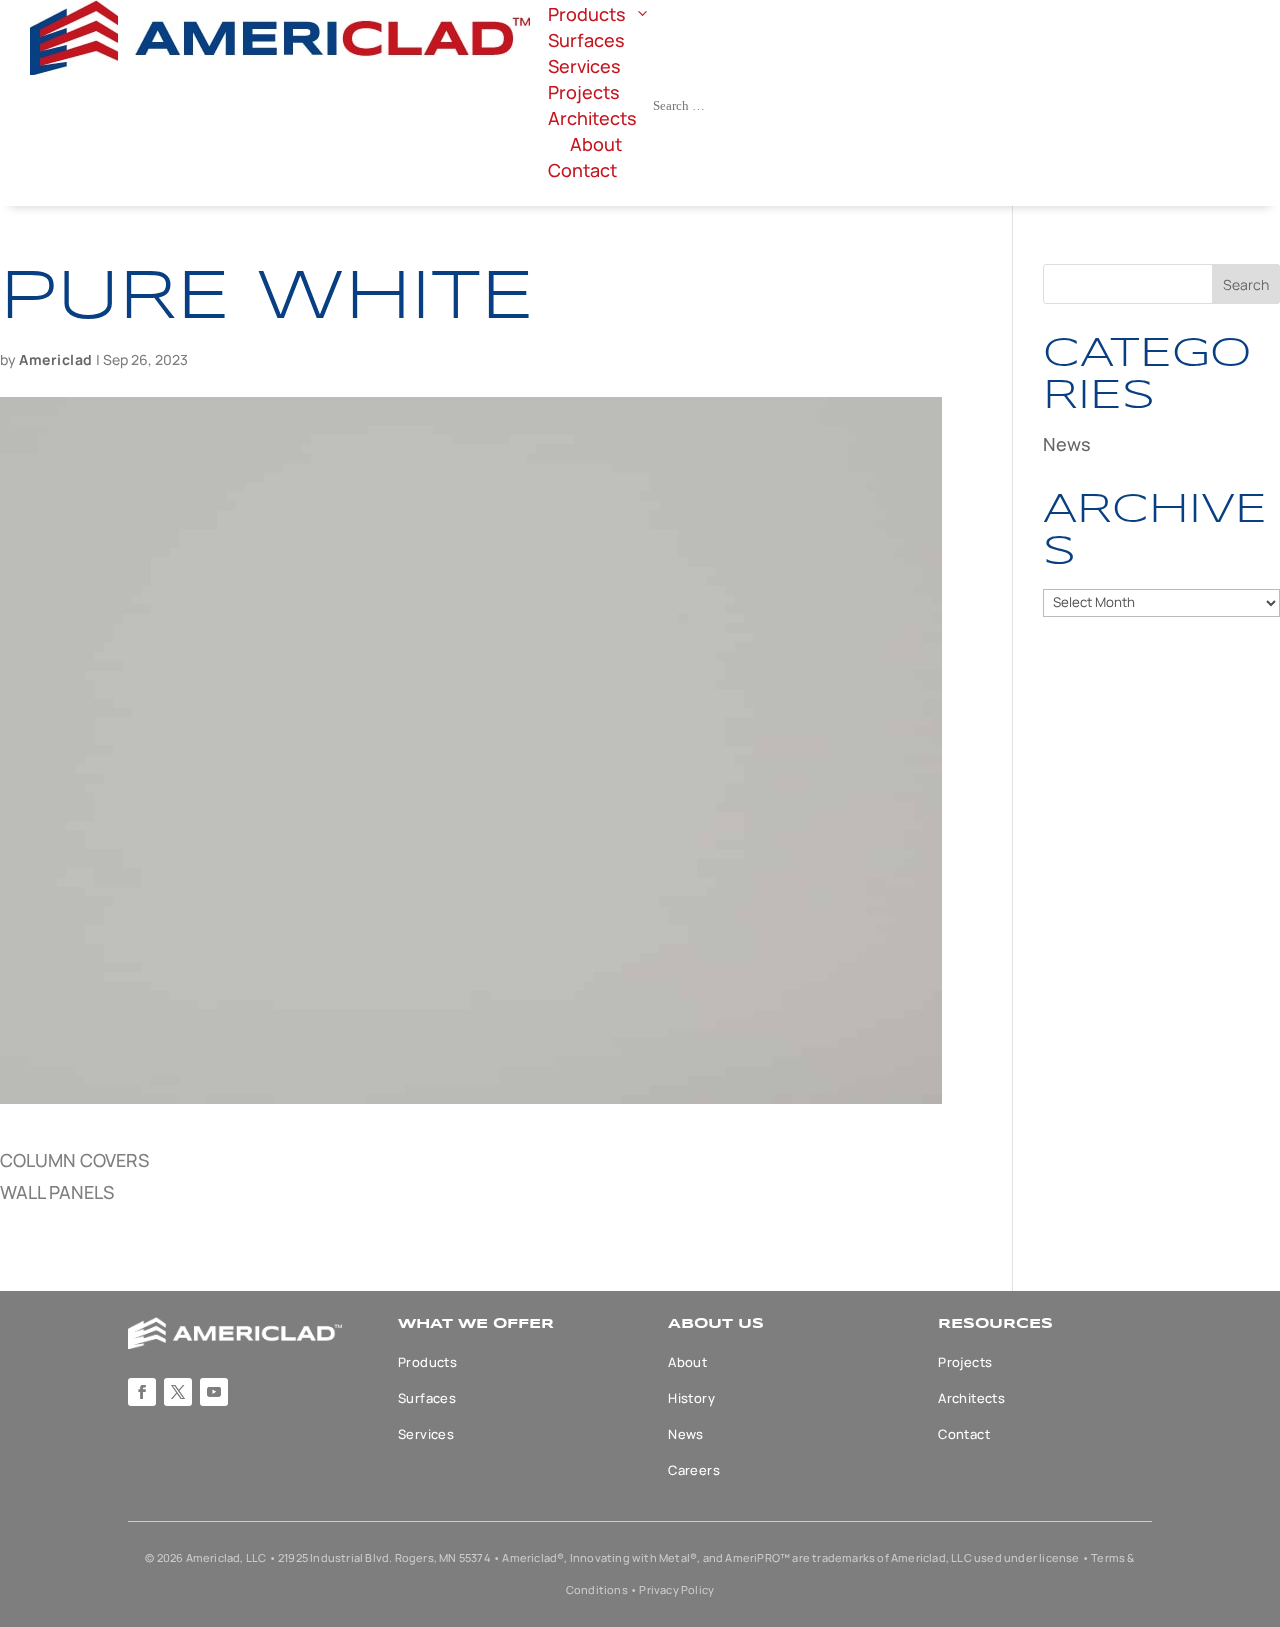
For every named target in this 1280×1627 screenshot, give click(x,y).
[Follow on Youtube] (214, 1392)
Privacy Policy (676, 1589)
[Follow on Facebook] (142, 1392)
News (1067, 444)
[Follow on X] (178, 1392)
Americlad (56, 359)
